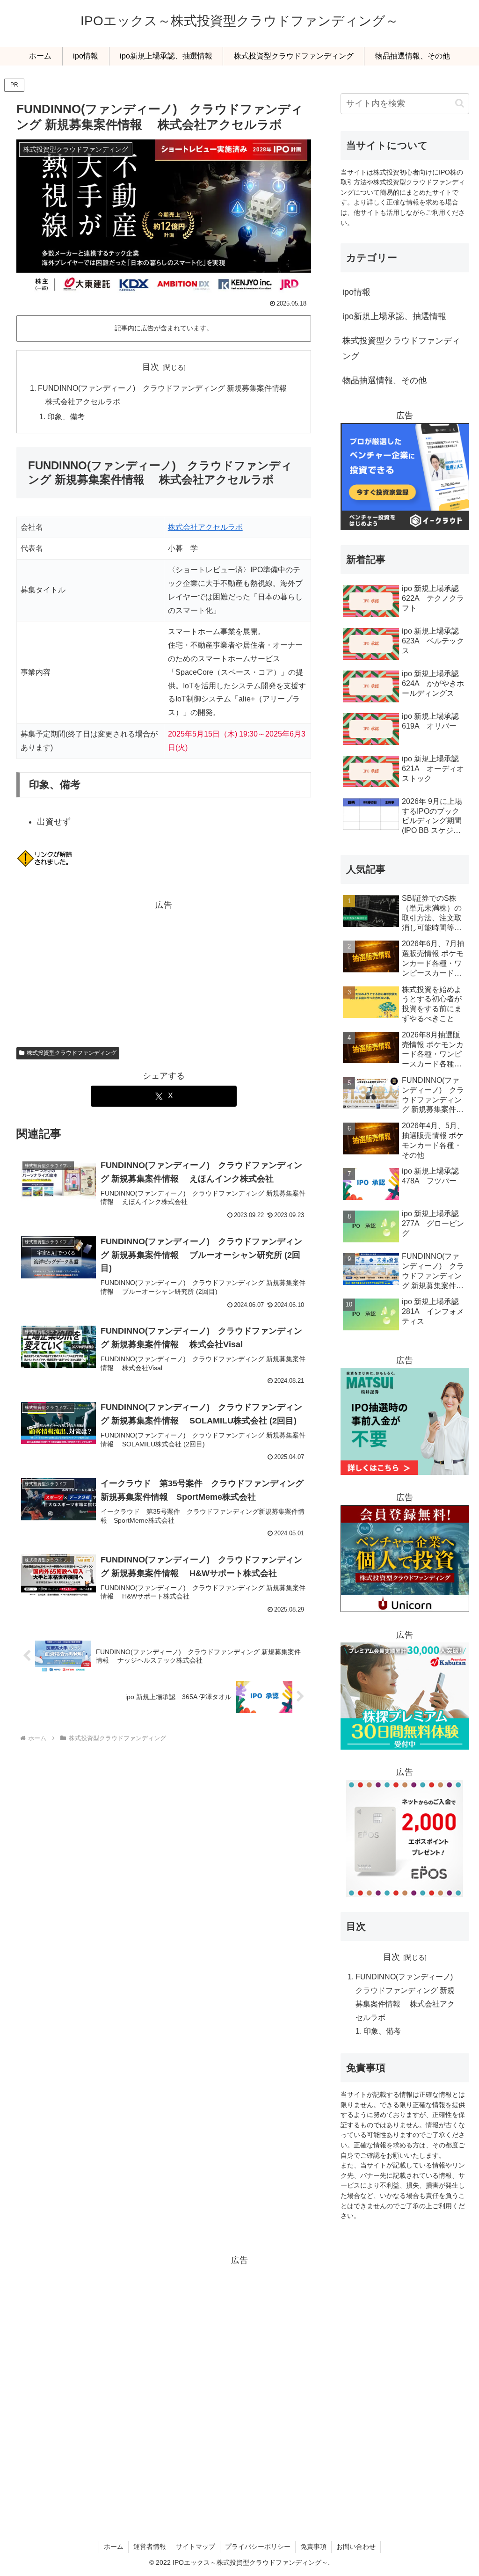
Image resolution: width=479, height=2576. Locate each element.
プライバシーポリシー (258, 2547)
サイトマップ (196, 2547)
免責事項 (313, 2547)
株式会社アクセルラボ (205, 527)
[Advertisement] (164, 971)
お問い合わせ (356, 2547)
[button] (460, 103)
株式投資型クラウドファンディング (72, 1053)
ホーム (114, 2547)
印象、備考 (66, 416)
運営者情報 (150, 2547)
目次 (151, 367)
